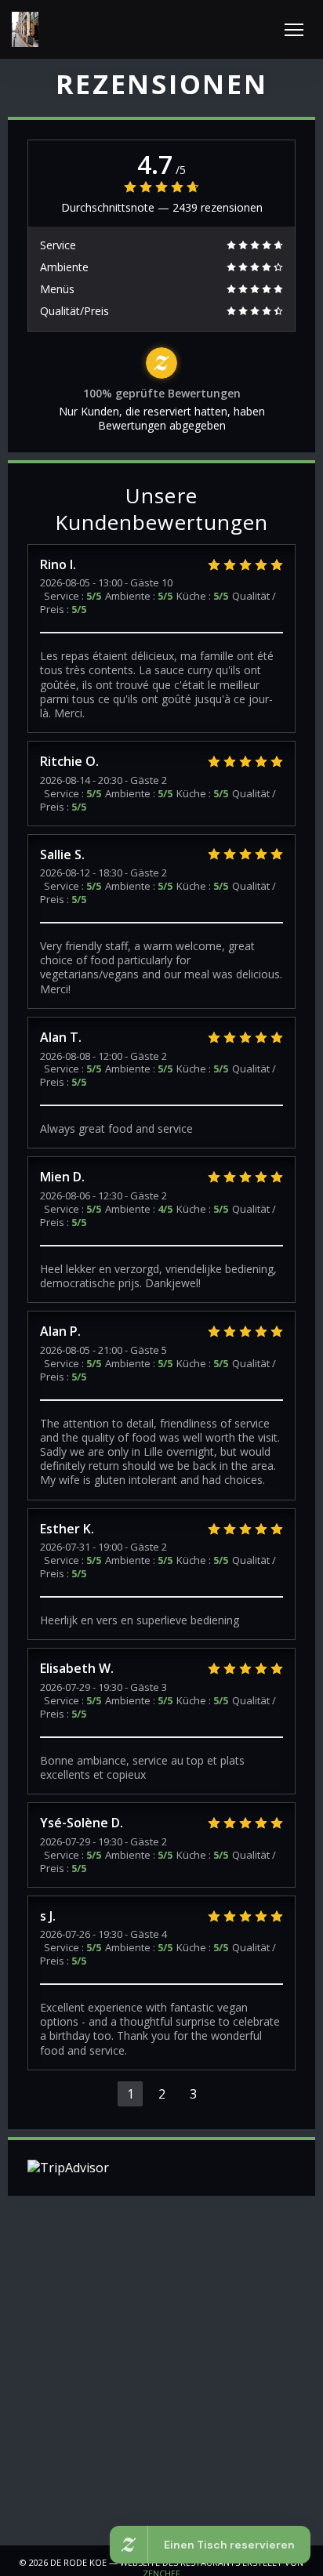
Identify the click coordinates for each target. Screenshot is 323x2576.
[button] (294, 30)
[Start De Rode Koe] (25, 29)
